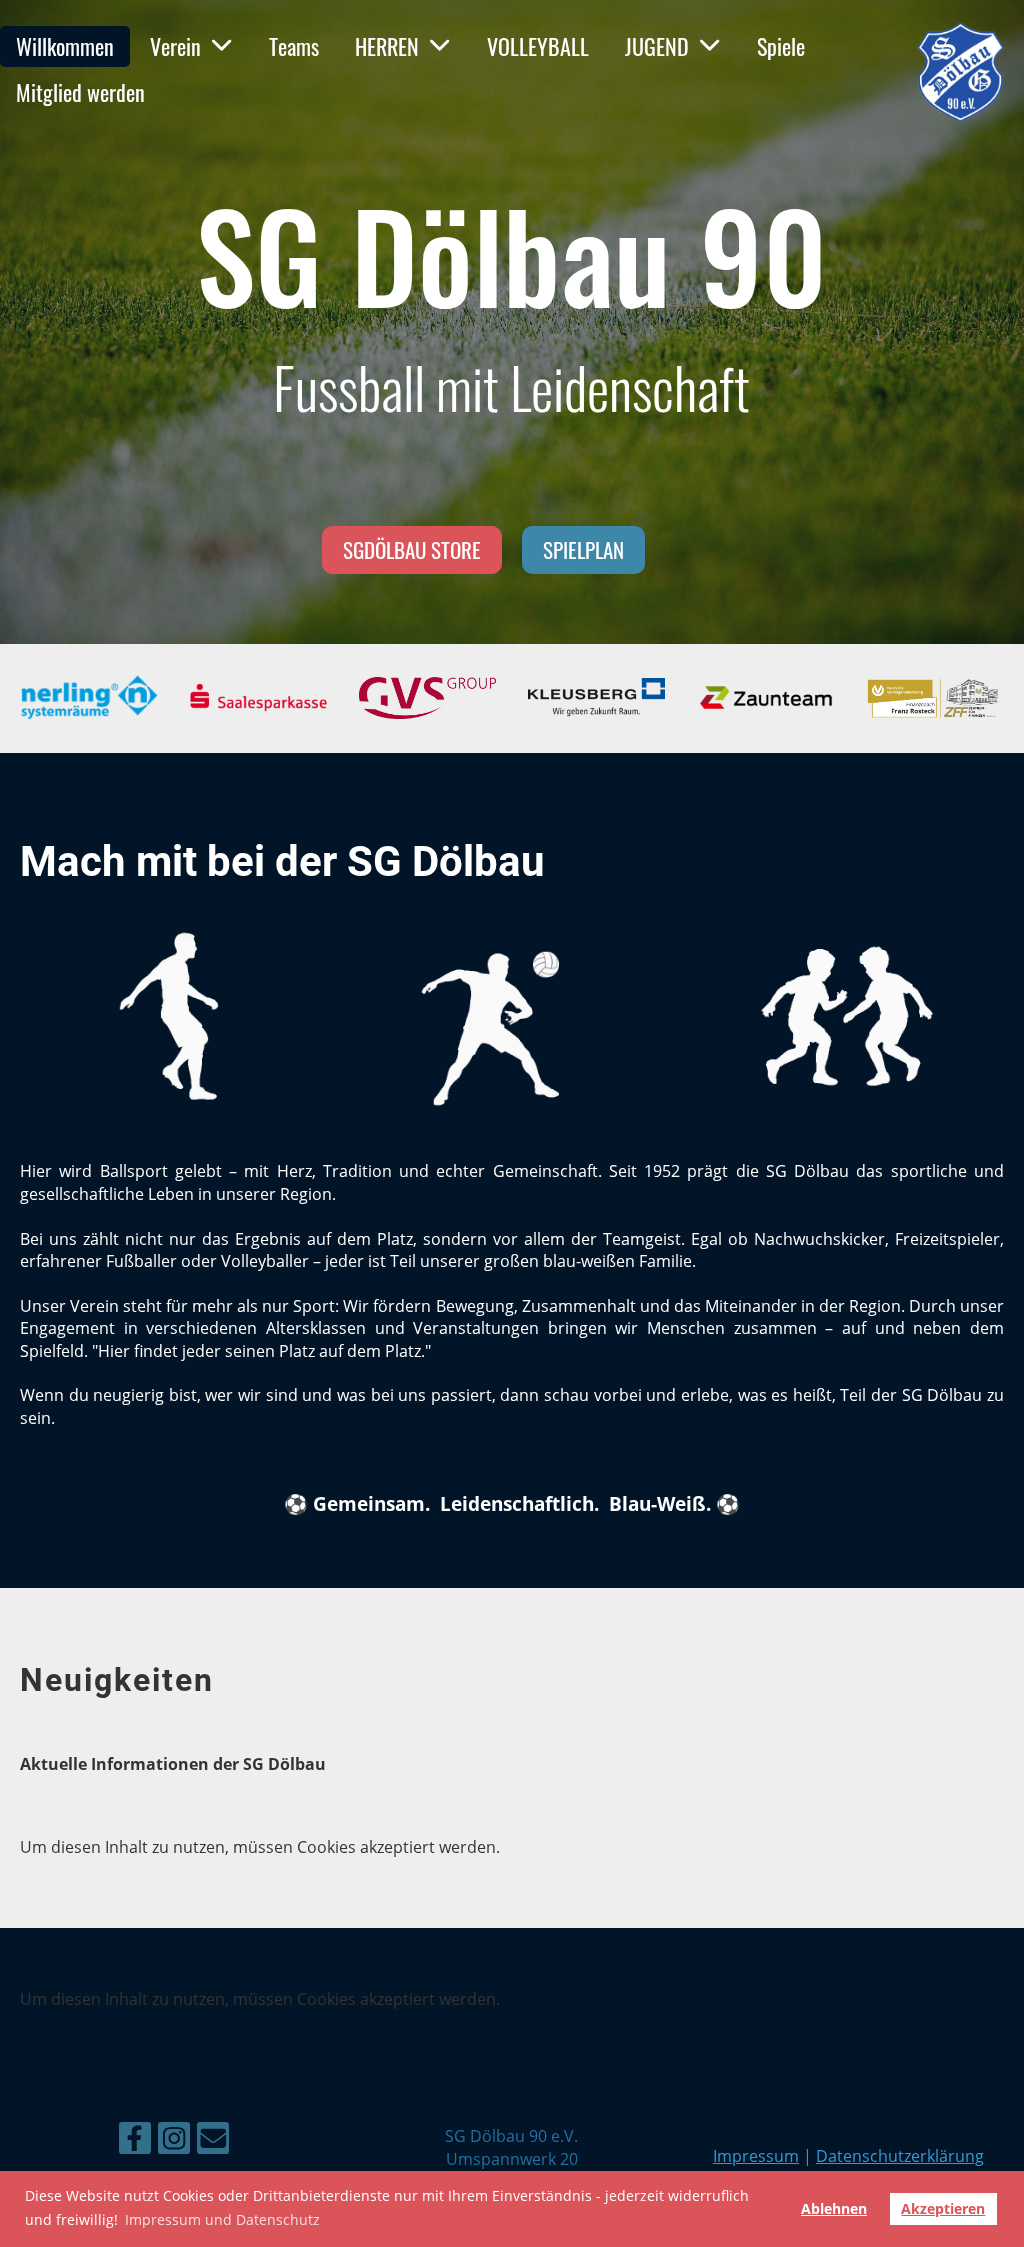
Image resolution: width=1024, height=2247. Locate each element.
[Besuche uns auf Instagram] (174, 2141)
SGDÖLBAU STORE (412, 549)
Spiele (781, 46)
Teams (294, 46)
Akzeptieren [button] (943, 2208)
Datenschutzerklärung (900, 2156)
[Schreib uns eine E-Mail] (213, 2141)
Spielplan (583, 549)
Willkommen (65, 46)
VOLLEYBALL (538, 46)
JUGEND (657, 46)
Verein (175, 46)
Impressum (756, 2156)
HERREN (387, 46)
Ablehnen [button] (834, 2208)
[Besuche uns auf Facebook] (135, 2141)
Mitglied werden (80, 92)
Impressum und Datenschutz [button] (222, 2219)
